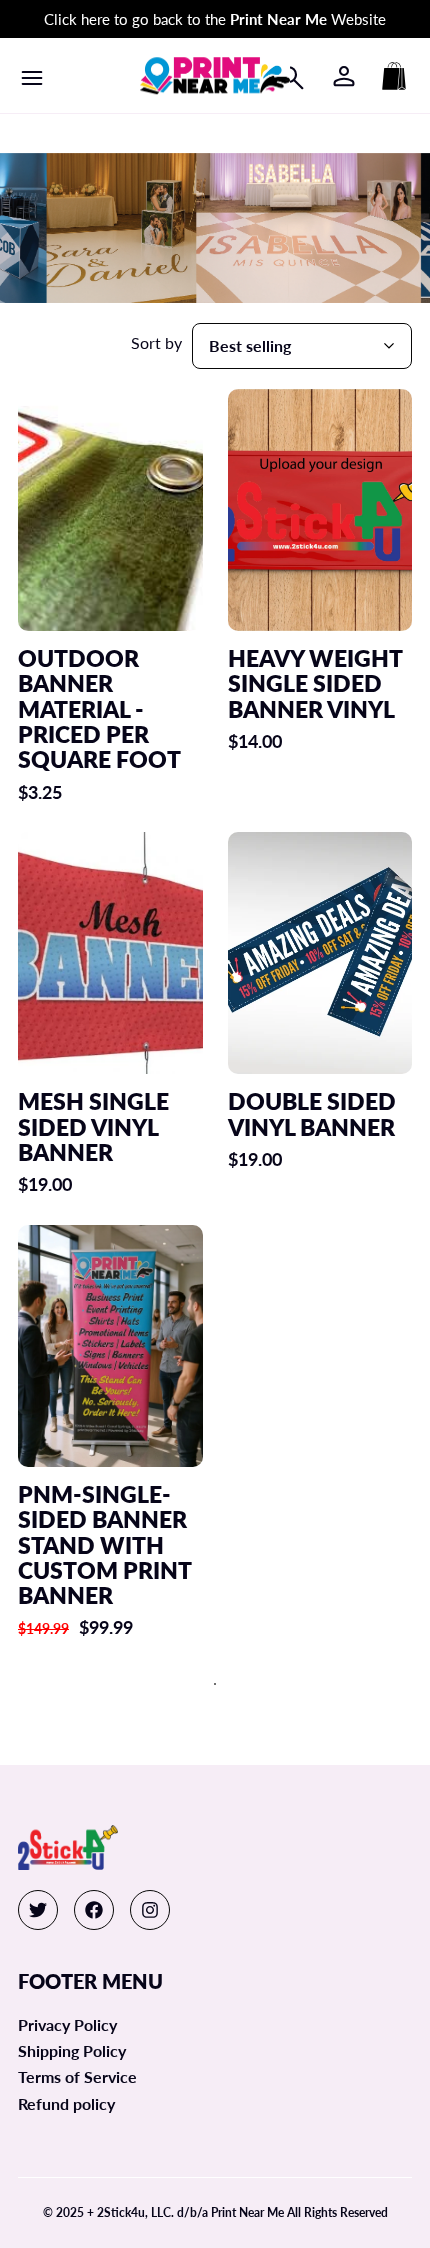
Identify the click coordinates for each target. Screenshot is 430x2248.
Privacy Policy (67, 2024)
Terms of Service (77, 2076)
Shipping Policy (72, 2050)
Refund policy (66, 2103)
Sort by (156, 342)
